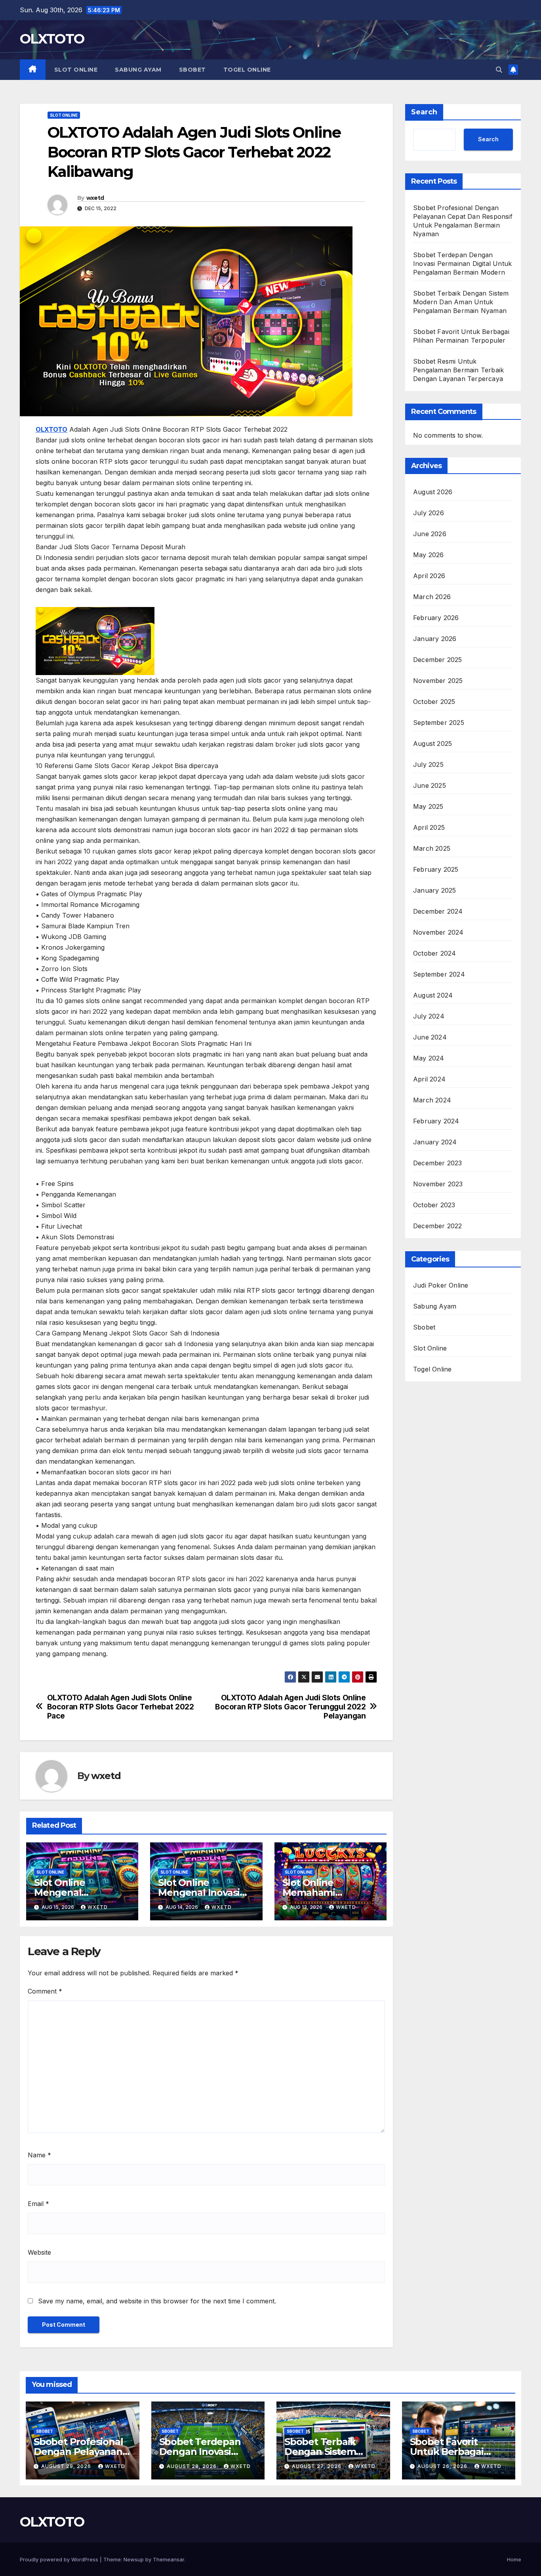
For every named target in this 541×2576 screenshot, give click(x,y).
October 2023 (434, 1205)
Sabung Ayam (138, 70)
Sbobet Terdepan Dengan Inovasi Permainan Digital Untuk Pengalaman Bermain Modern (462, 264)
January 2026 (435, 639)
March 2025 (432, 849)
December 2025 (438, 660)
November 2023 (438, 1184)
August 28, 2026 (192, 2466)
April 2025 (429, 828)
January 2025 (434, 891)
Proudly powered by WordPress (60, 2559)
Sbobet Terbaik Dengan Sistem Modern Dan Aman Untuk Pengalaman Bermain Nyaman (461, 302)
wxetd (95, 198)
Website (39, 2252)
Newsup (134, 2559)
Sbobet (192, 70)
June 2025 (430, 786)
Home (514, 2559)
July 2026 (429, 513)
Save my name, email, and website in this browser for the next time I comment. (157, 2301)
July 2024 (429, 1017)
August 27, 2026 (317, 2466)
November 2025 (438, 681)
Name (39, 2155)
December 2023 (438, 1163)
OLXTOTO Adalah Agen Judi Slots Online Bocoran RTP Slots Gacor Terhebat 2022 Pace (121, 1707)
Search (424, 112)
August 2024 (433, 996)
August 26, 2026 (443, 2466)
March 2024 (432, 1100)
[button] (499, 70)
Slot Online (76, 70)
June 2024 (430, 1038)
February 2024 (436, 1121)
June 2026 (430, 534)
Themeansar (169, 2559)
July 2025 (428, 765)
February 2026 (436, 618)
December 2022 (438, 1226)
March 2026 (432, 597)
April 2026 (429, 576)
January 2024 (435, 1142)
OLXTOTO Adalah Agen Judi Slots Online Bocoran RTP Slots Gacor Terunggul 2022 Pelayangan (290, 1707)
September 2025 (439, 723)
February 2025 (436, 870)
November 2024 (438, 933)
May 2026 (429, 555)
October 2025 (434, 702)
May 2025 (428, 807)
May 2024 (429, 1058)
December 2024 (438, 912)
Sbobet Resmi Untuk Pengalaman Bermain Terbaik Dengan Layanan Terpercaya (458, 370)
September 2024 (439, 975)
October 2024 (434, 954)
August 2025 (432, 744)
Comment (45, 1991)
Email (38, 2204)
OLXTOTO (52, 39)
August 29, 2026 (67, 2466)
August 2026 (433, 492)
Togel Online (247, 70)
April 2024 (429, 1079)
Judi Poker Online (441, 1286)
